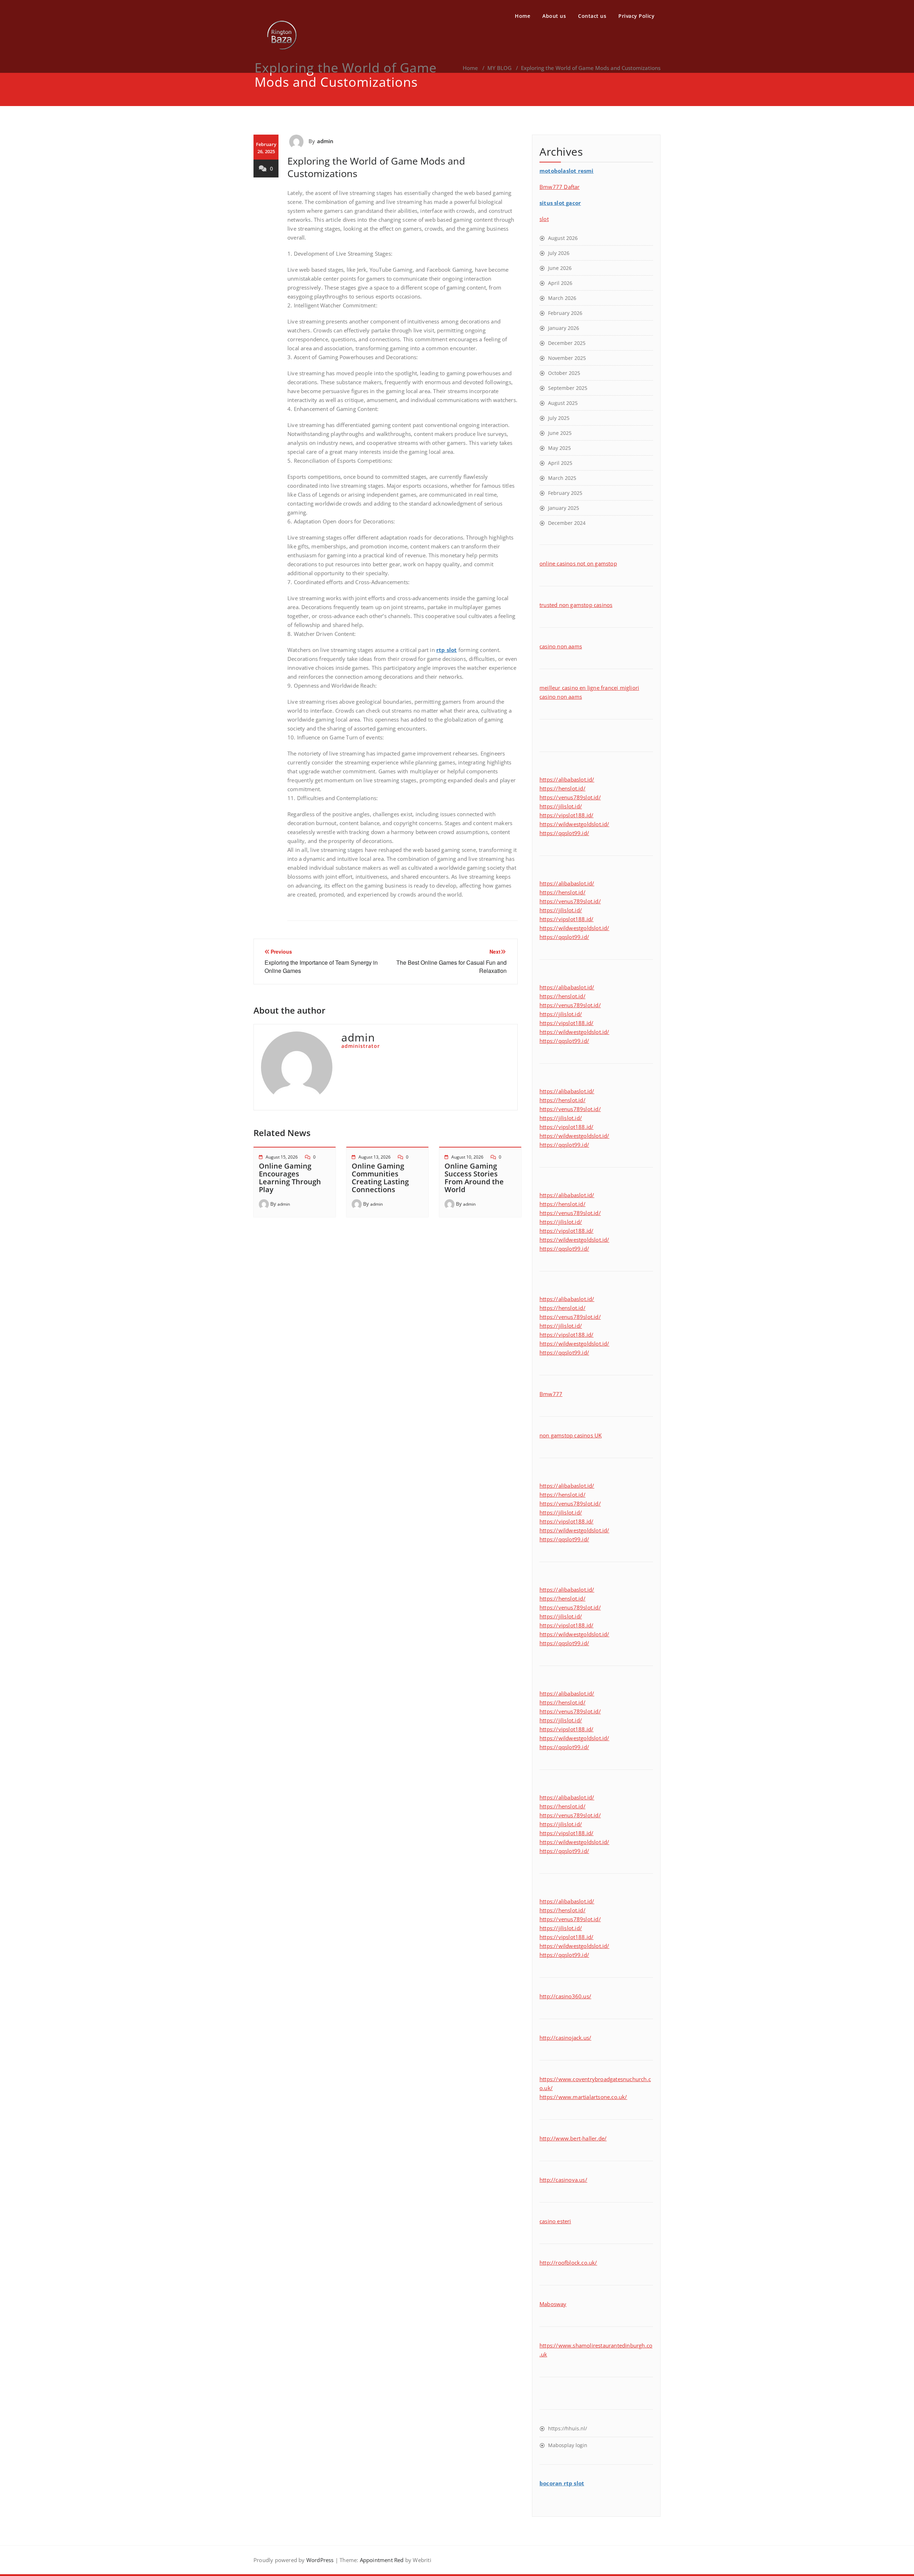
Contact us (592, 16)
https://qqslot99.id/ (564, 833)
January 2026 (564, 328)
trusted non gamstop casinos (576, 605)
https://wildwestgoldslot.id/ (574, 824)
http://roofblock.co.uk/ (568, 2263)
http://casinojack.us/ (565, 2038)
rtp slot (447, 650)
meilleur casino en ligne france (578, 688)
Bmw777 (551, 1394)
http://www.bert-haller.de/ (573, 2138)
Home (523, 16)
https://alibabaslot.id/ (567, 779)
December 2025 (567, 343)
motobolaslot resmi (567, 171)
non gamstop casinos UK (571, 1435)
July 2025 (559, 418)
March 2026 (562, 298)
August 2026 (563, 238)
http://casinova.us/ (563, 2180)
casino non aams (561, 646)
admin (325, 141)
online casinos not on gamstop (578, 563)
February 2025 (565, 493)
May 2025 (559, 448)
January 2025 (564, 508)
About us (554, 16)
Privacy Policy (636, 16)
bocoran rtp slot (562, 2483)
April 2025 (560, 463)
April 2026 (560, 283)
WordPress (320, 2560)
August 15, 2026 (282, 1157)
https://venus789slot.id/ (570, 797)
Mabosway (553, 2304)
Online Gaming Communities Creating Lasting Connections (380, 1178)
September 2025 (568, 388)
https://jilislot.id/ (561, 806)
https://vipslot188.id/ (566, 815)
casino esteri (555, 2221)
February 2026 (565, 313)
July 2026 (559, 253)
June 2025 (560, 433)
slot (544, 219)
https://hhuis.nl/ (568, 2428)
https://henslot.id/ (563, 788)
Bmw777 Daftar (560, 187)
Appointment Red (381, 2560)
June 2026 (560, 268)
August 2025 (563, 403)
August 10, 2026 (467, 1157)
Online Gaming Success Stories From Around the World (474, 1178)
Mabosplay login (568, 2445)
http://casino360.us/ (565, 1996)
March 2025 (562, 478)
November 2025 (567, 358)
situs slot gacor (560, 203)
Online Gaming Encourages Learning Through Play (290, 1178)
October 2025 (564, 373)
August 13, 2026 (375, 1157)
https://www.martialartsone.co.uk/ (583, 2097)
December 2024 (567, 523)
